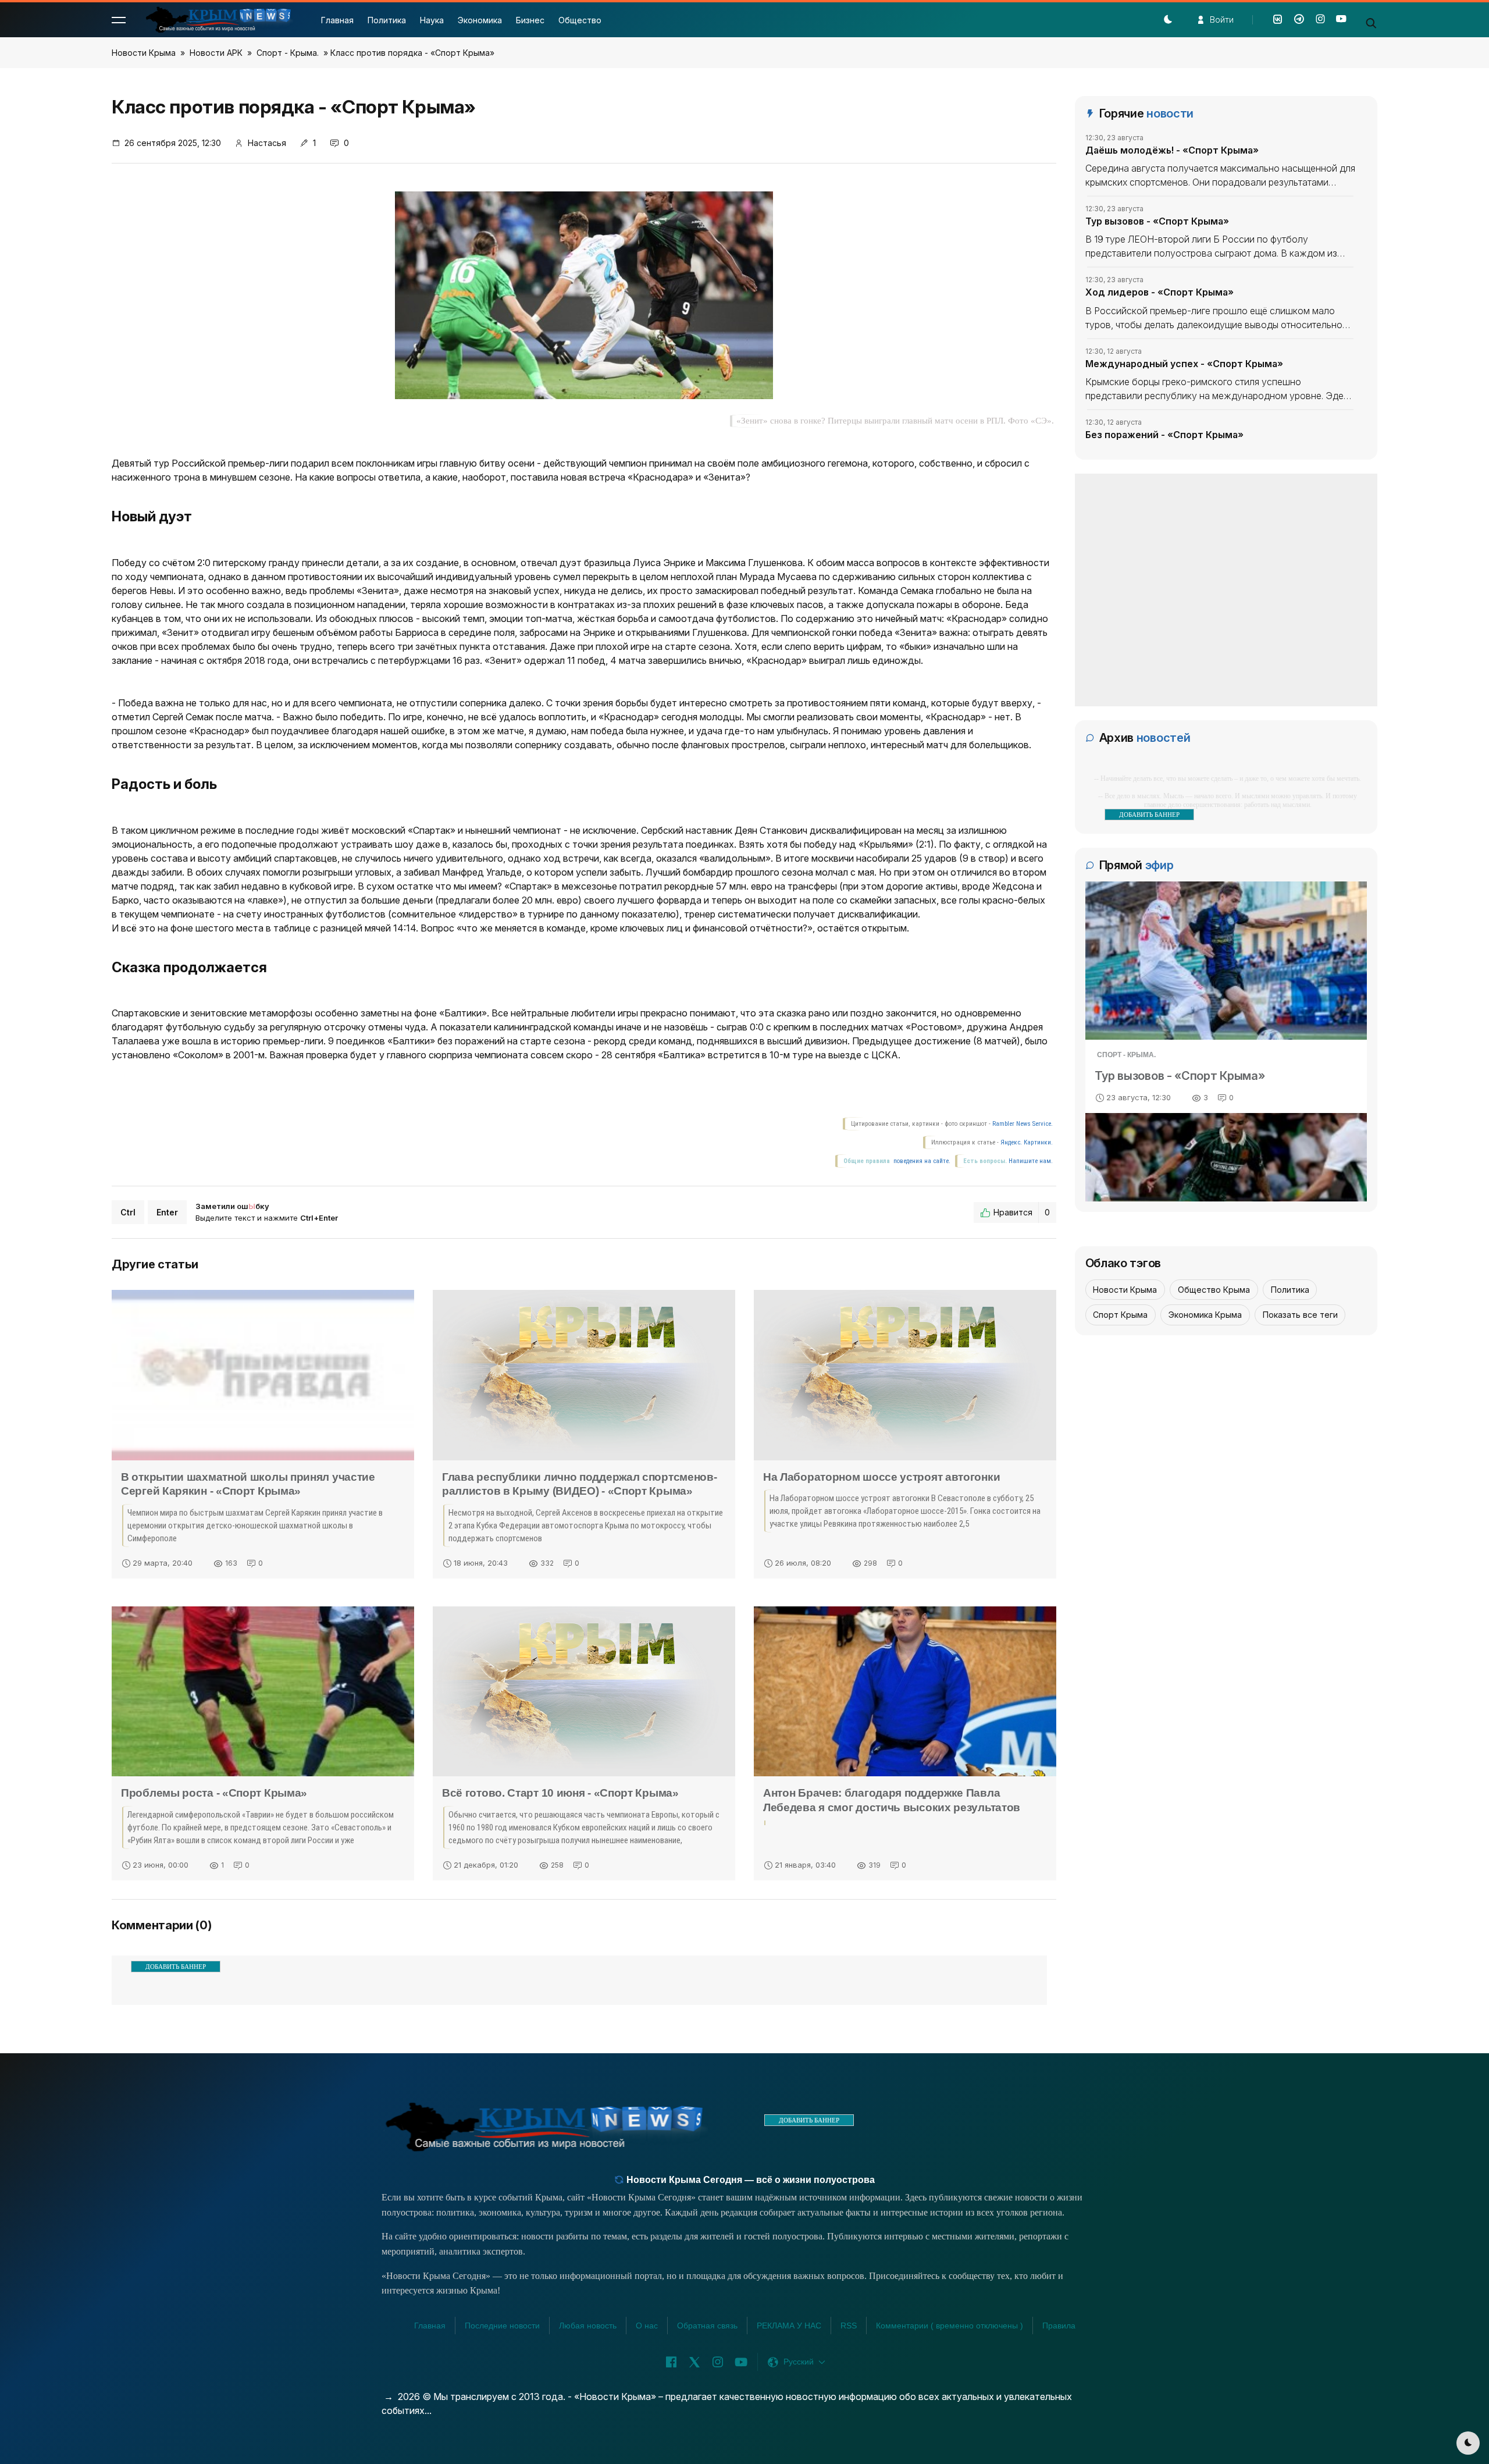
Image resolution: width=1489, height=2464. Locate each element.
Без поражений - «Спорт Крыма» (1164, 435)
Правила (1059, 2326)
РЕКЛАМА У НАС (789, 2326)
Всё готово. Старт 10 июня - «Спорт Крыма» (560, 1793)
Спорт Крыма (1120, 1315)
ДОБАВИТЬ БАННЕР (176, 1967)
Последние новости (502, 2326)
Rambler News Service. (1023, 1124)
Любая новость (588, 2326)
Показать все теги (1300, 1315)
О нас (647, 2326)
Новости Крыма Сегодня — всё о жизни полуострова (749, 2180)
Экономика (480, 20)
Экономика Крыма (1205, 1315)
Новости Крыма (144, 53)
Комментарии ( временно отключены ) (950, 2326)
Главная (337, 20)
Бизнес (530, 20)
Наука (432, 20)
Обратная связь (707, 2326)
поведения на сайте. (921, 1161)
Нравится (1022, 1212)
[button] (119, 20)
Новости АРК (216, 53)
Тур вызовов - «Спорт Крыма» (1157, 221)
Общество (580, 20)
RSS (849, 2326)
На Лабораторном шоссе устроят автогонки (881, 1477)
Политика (387, 20)
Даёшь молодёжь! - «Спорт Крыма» (1172, 150)
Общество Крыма (1214, 1290)
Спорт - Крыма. (288, 53)
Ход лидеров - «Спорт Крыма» (1160, 292)
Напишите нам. (1031, 1161)
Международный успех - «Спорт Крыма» (1184, 364)
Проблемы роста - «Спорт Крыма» (214, 1793)
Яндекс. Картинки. (1027, 1142)
